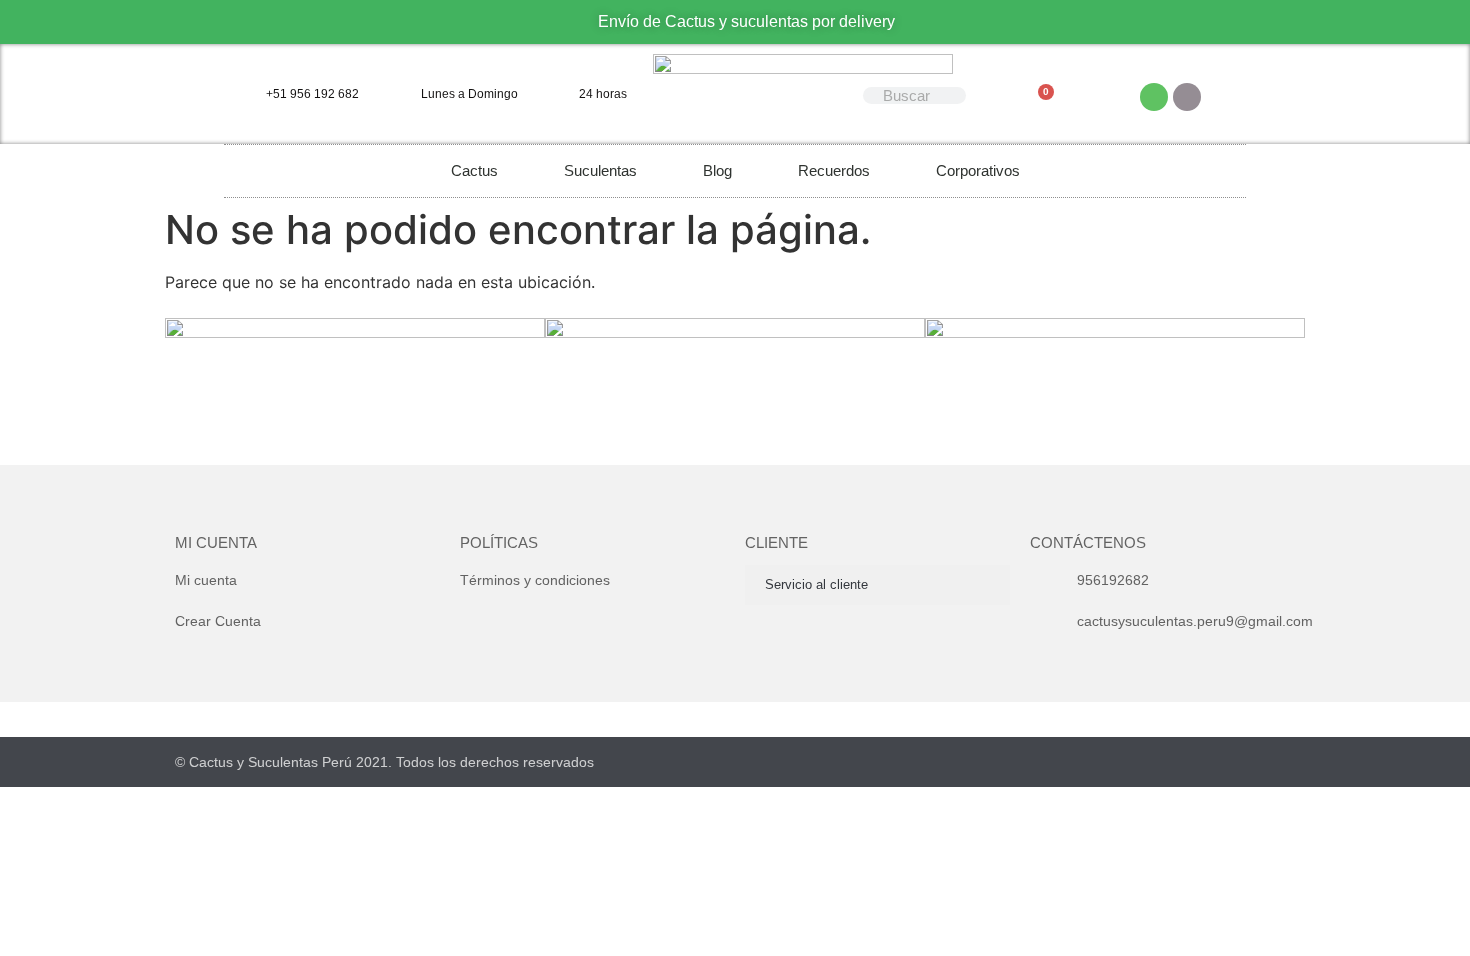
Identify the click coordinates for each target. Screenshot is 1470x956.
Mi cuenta (216, 542)
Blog (717, 170)
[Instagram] (1187, 97)
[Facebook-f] (1170, 761)
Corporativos (978, 170)
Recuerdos (834, 170)
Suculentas (600, 170)
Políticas (499, 542)
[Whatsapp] (1154, 97)
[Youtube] (1209, 761)
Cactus (474, 170)
